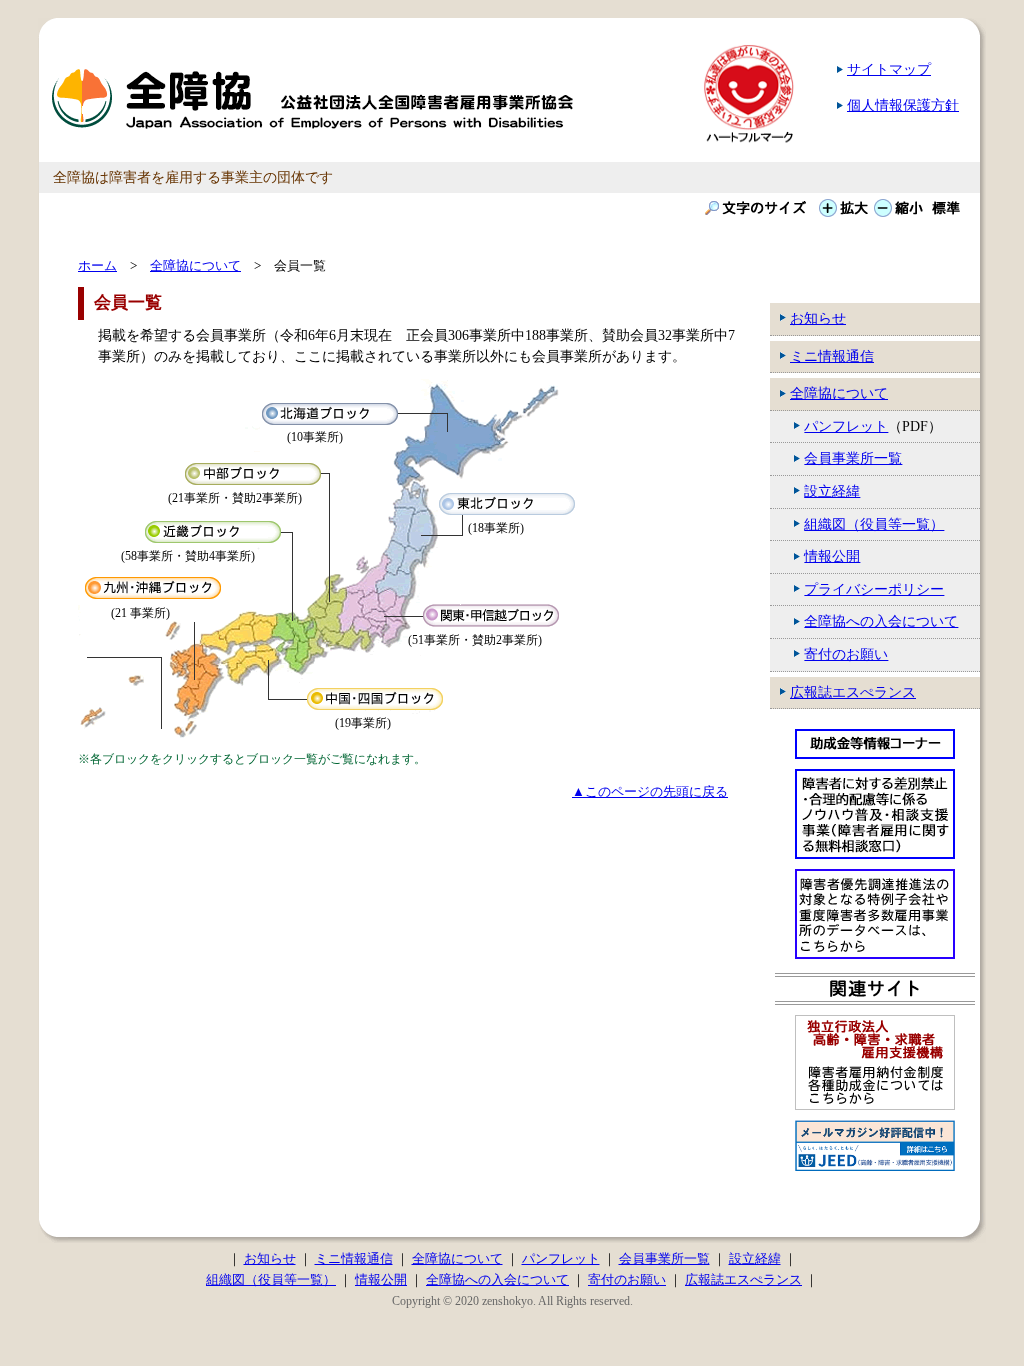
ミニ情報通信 (832, 356)
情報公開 (832, 556)
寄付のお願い (846, 654)
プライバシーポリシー (874, 589)
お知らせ (818, 318)
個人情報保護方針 (903, 105)
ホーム (97, 265)
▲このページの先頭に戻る (650, 791)
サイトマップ (889, 69)
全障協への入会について (881, 621)
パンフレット (846, 426)
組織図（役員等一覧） (874, 524)
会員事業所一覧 (853, 458)
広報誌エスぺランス (853, 692)
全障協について (839, 393)
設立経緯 (832, 491)
